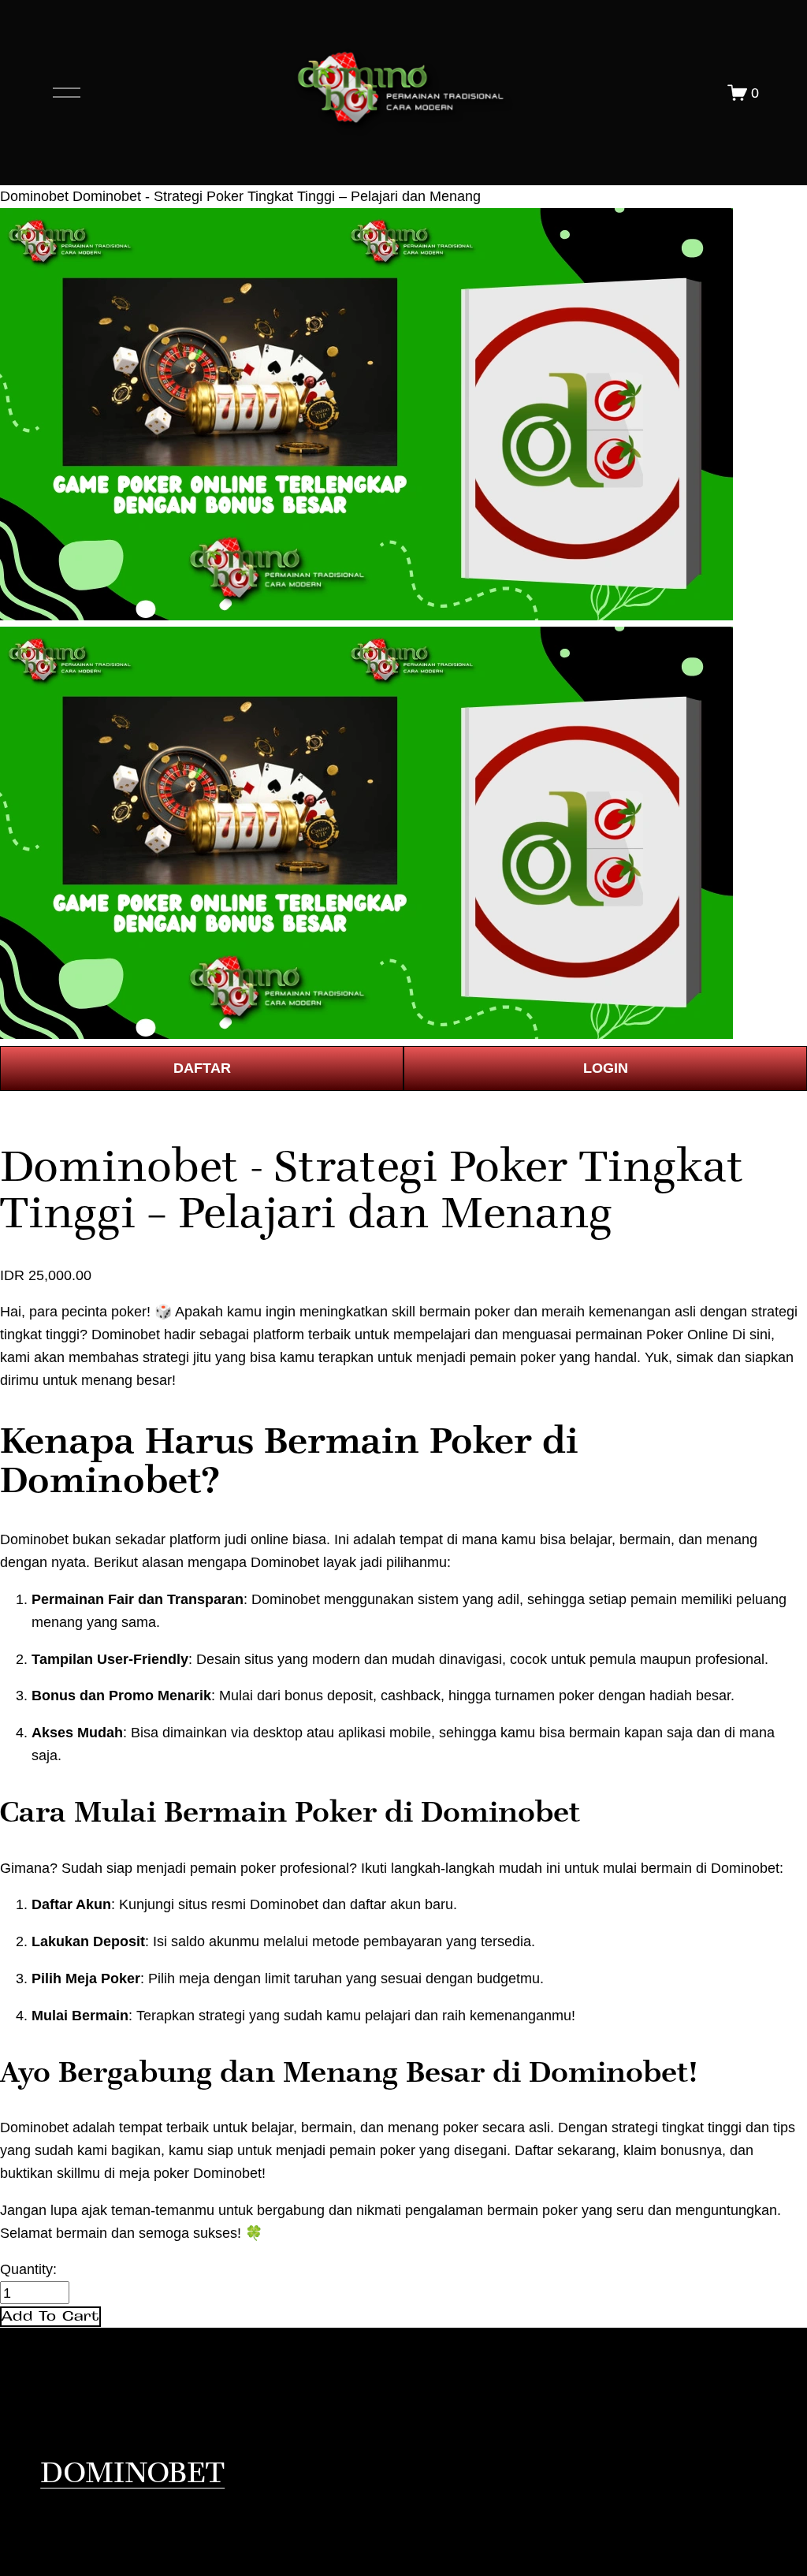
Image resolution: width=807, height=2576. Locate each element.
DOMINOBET (132, 2473)
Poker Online (687, 1334)
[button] (50, 2317)
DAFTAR (202, 1068)
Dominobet (34, 196)
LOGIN (606, 1068)
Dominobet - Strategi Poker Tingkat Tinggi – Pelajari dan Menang (277, 196)
